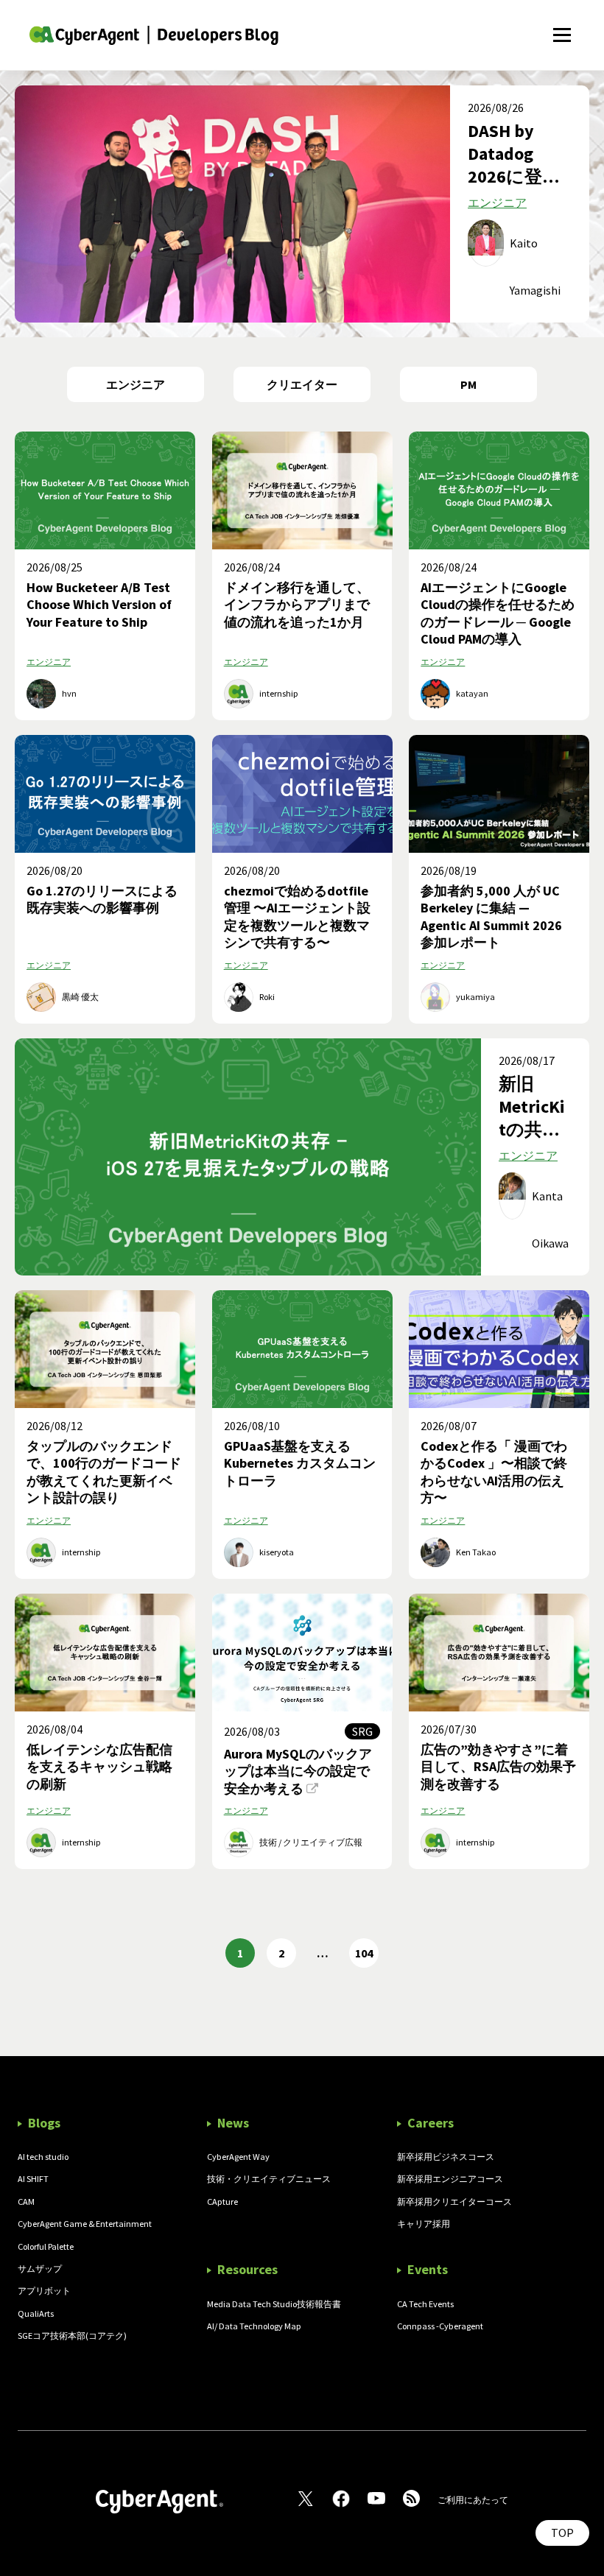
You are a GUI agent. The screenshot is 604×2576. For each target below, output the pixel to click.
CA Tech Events (425, 2304)
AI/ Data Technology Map (254, 2326)
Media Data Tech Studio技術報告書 (274, 2304)
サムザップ (40, 2269)
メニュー (562, 27)
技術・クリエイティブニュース (269, 2179)
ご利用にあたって (473, 2500)
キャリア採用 (424, 2224)
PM (468, 384)
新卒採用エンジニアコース (450, 2179)
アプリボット (44, 2291)
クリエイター (302, 384)
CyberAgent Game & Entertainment (85, 2224)
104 (364, 1953)
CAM (26, 2202)
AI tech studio (43, 2157)
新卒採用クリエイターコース (454, 2202)
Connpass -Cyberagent (440, 2326)
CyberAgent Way (238, 2157)
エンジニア (497, 203)
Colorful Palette (46, 2246)
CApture (222, 2202)
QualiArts (36, 2313)
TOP (562, 2533)
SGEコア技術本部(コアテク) (72, 2336)
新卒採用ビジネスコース (446, 2157)
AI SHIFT (33, 2179)
